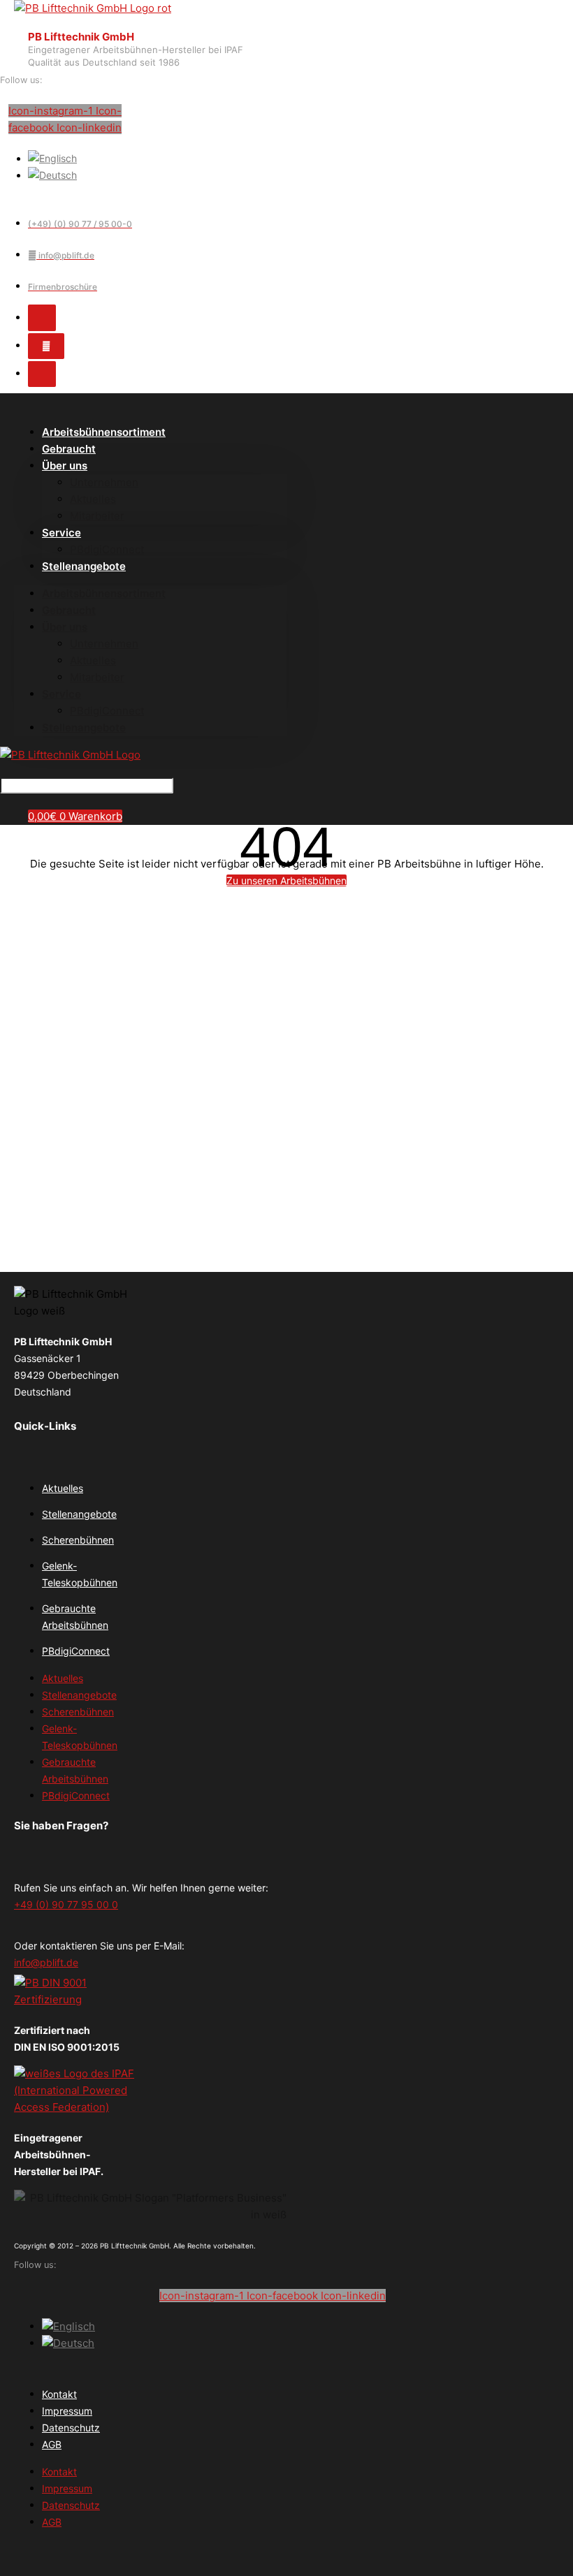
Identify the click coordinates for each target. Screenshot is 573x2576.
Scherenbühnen (78, 1540)
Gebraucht (69, 610)
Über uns (65, 466)
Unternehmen (104, 482)
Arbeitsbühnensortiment (104, 432)
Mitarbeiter (97, 516)
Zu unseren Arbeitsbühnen (286, 880)
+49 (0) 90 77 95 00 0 (66, 1904)
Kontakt (59, 2394)
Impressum (67, 2411)
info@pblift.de (46, 1962)
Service (61, 533)
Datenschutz (71, 2428)
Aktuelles (93, 499)
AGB (52, 2444)
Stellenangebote (84, 566)
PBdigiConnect (107, 711)
